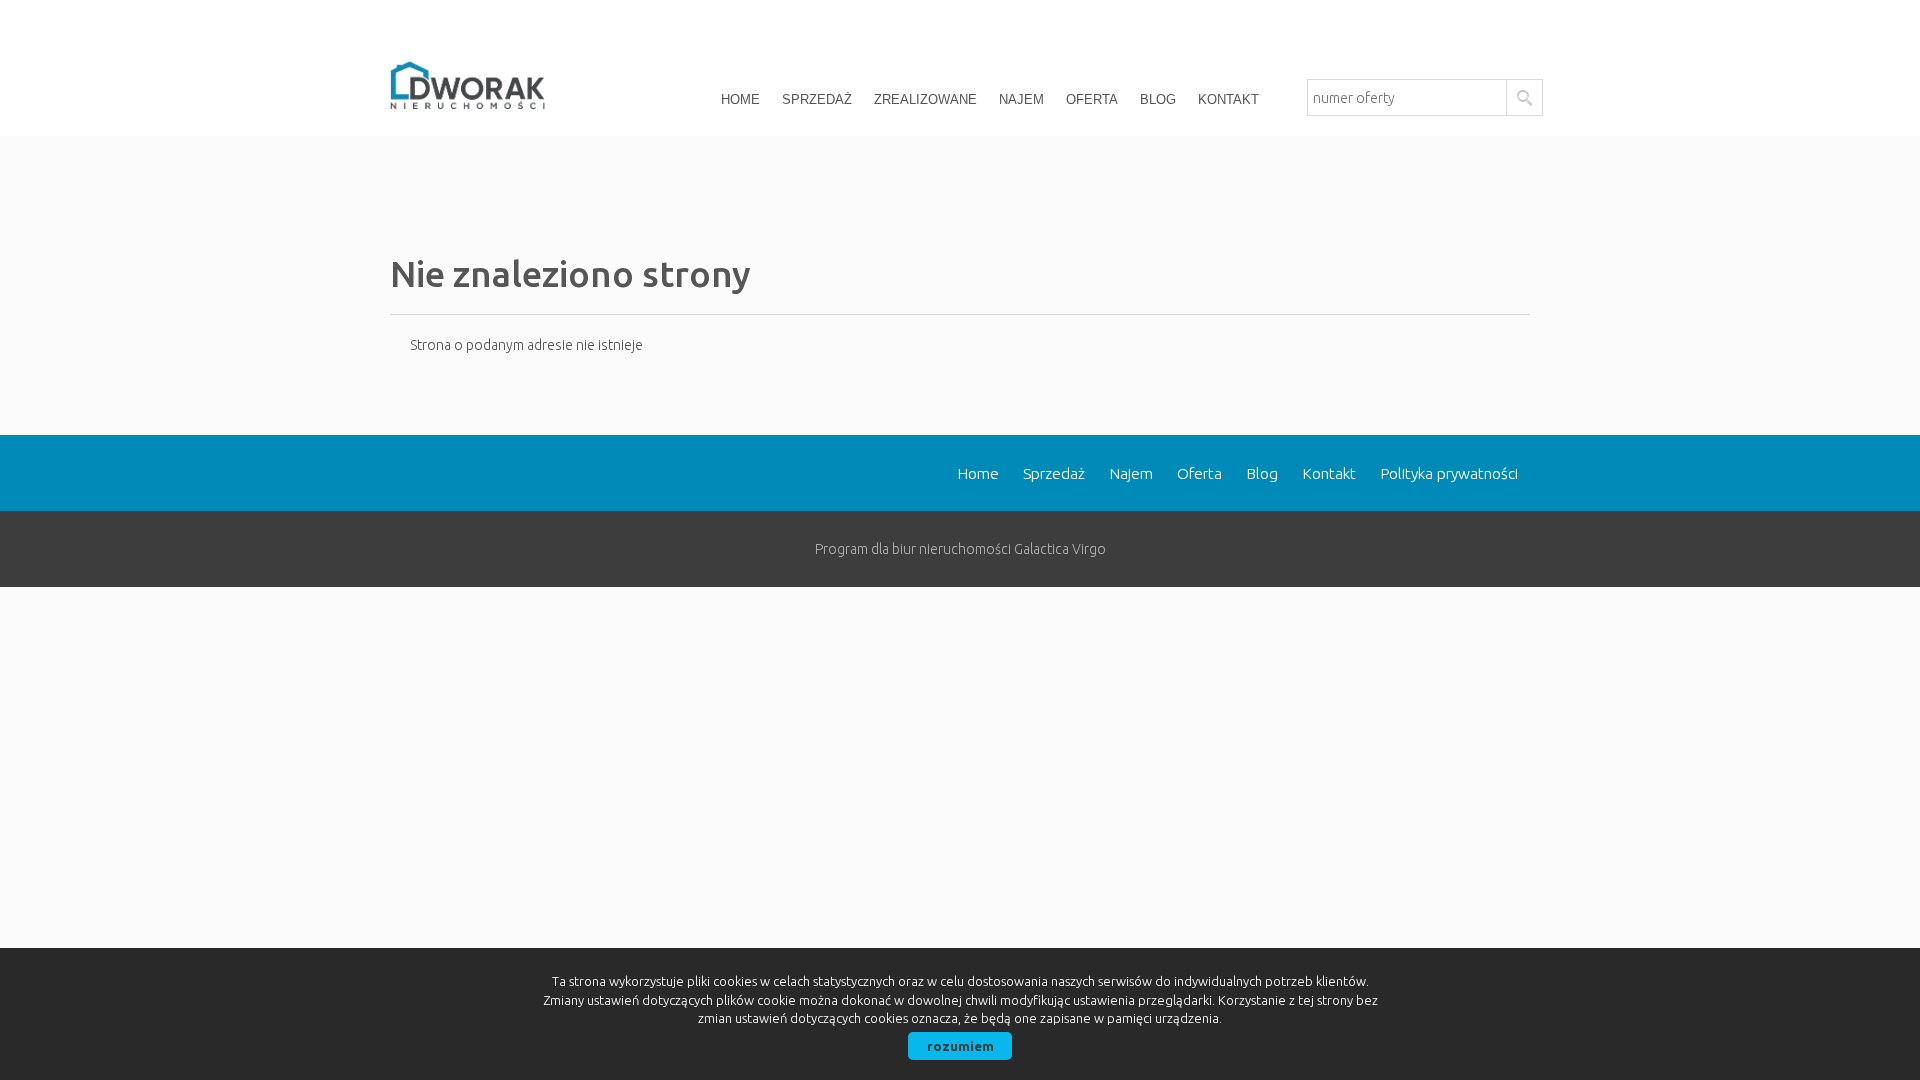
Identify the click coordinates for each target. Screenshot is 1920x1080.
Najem (1021, 99)
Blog (1158, 99)
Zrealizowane (925, 99)
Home (740, 99)
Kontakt (1228, 99)
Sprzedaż (817, 99)
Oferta (1092, 99)
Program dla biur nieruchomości (914, 549)
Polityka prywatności (1449, 473)
